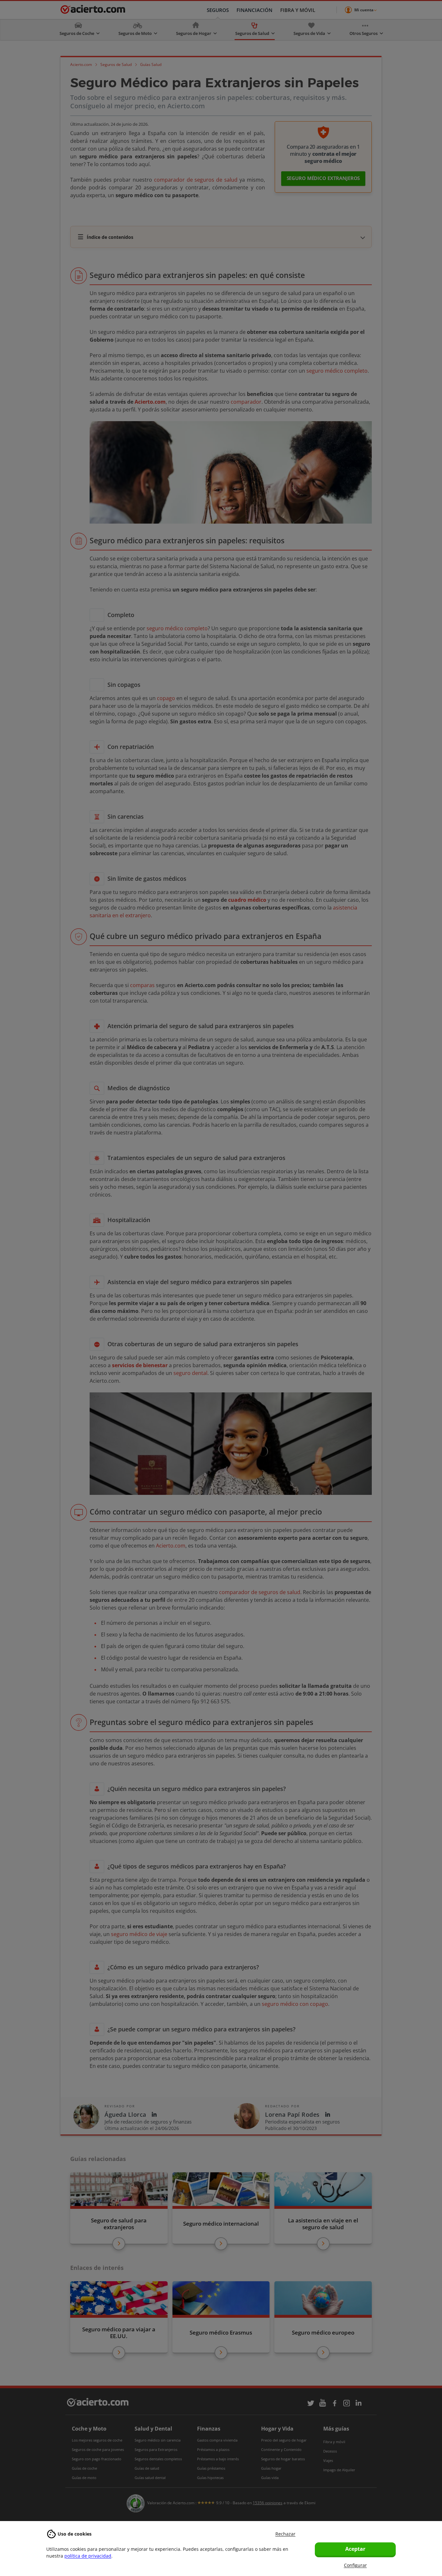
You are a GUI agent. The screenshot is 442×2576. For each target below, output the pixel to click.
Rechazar (285, 2534)
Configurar (355, 2565)
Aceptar (355, 2549)
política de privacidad (88, 2556)
